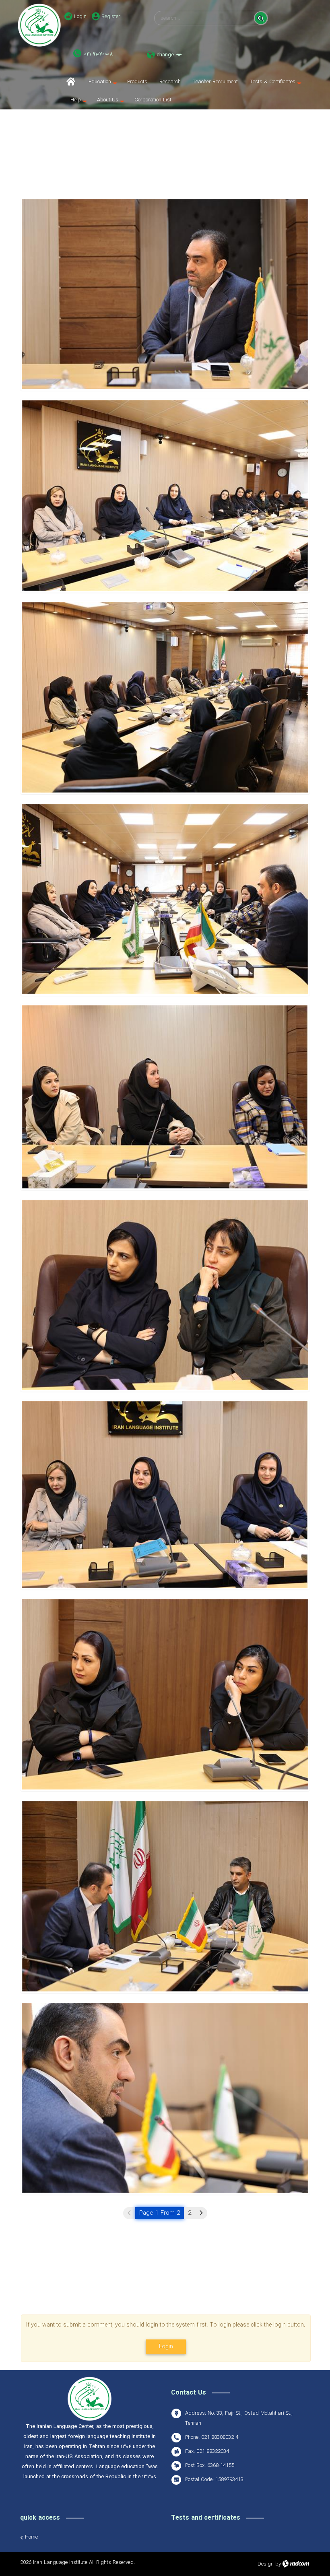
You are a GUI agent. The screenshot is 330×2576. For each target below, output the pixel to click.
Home (31, 2537)
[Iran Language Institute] (39, 25)
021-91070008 (98, 54)
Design (266, 2564)
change (165, 55)
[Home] (73, 82)
